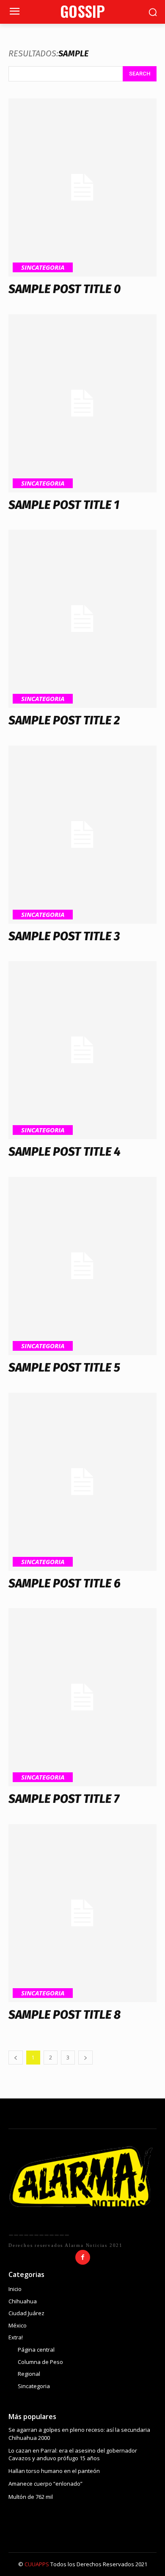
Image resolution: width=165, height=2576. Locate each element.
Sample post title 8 (65, 2015)
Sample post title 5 (64, 1368)
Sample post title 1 (64, 505)
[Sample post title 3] (82, 835)
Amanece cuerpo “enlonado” (45, 2484)
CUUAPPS (37, 2564)
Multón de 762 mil (31, 2497)
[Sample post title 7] (82, 1697)
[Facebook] (83, 2257)
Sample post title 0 (65, 289)
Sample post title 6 (65, 1583)
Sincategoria (43, 267)
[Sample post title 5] (82, 1266)
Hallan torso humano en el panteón (54, 2471)
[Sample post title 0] (82, 187)
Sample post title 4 (65, 1152)
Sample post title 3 (64, 936)
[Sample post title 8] (82, 1913)
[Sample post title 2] (82, 619)
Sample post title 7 (64, 1799)
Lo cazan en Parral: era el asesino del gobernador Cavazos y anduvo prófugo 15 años (73, 2454)
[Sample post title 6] (82, 1482)
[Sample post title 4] (82, 1050)
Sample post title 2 (64, 720)
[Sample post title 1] (82, 403)
